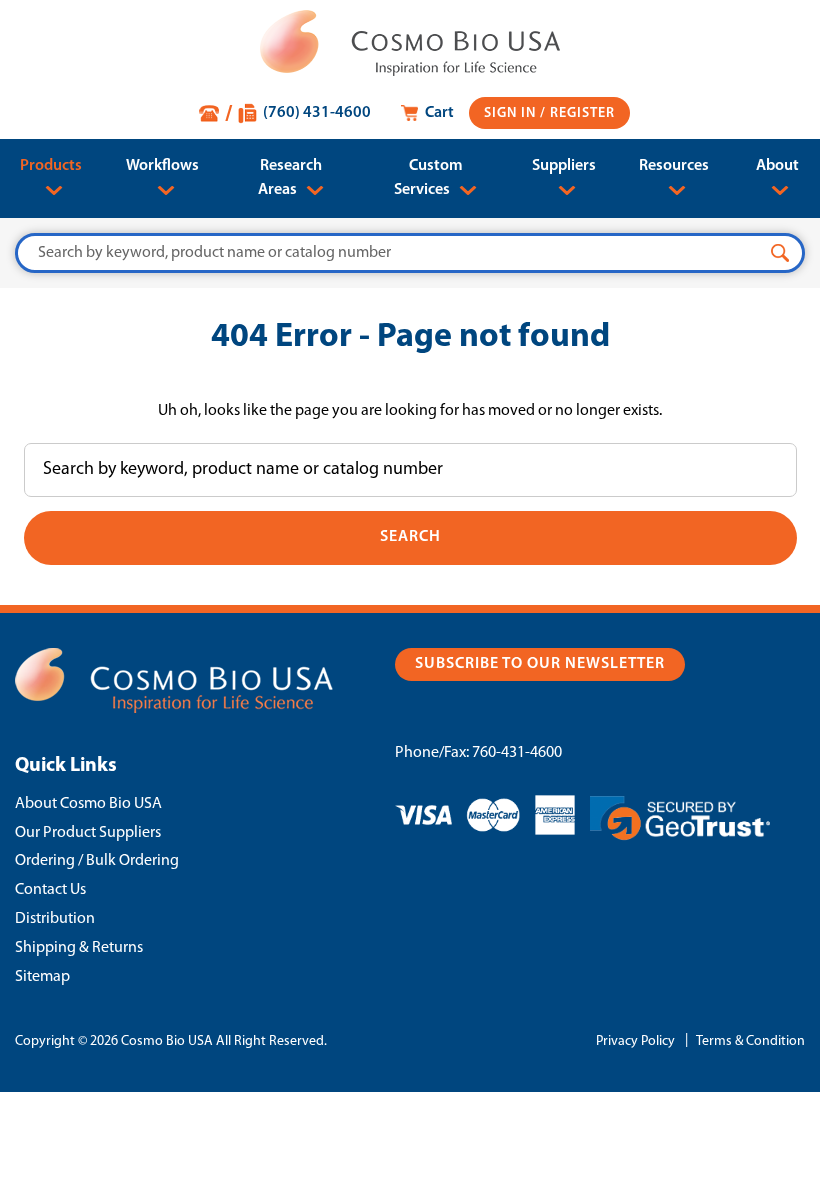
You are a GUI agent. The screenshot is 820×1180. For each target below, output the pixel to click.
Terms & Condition (750, 1041)
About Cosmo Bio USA (88, 804)
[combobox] (410, 253)
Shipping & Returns (79, 948)
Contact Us (50, 890)
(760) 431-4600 (317, 113)
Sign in (512, 113)
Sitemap (42, 977)
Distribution (55, 919)
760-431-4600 (517, 753)
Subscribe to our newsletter (540, 664)
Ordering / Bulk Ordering (97, 861)
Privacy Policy (635, 1041)
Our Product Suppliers (88, 833)
